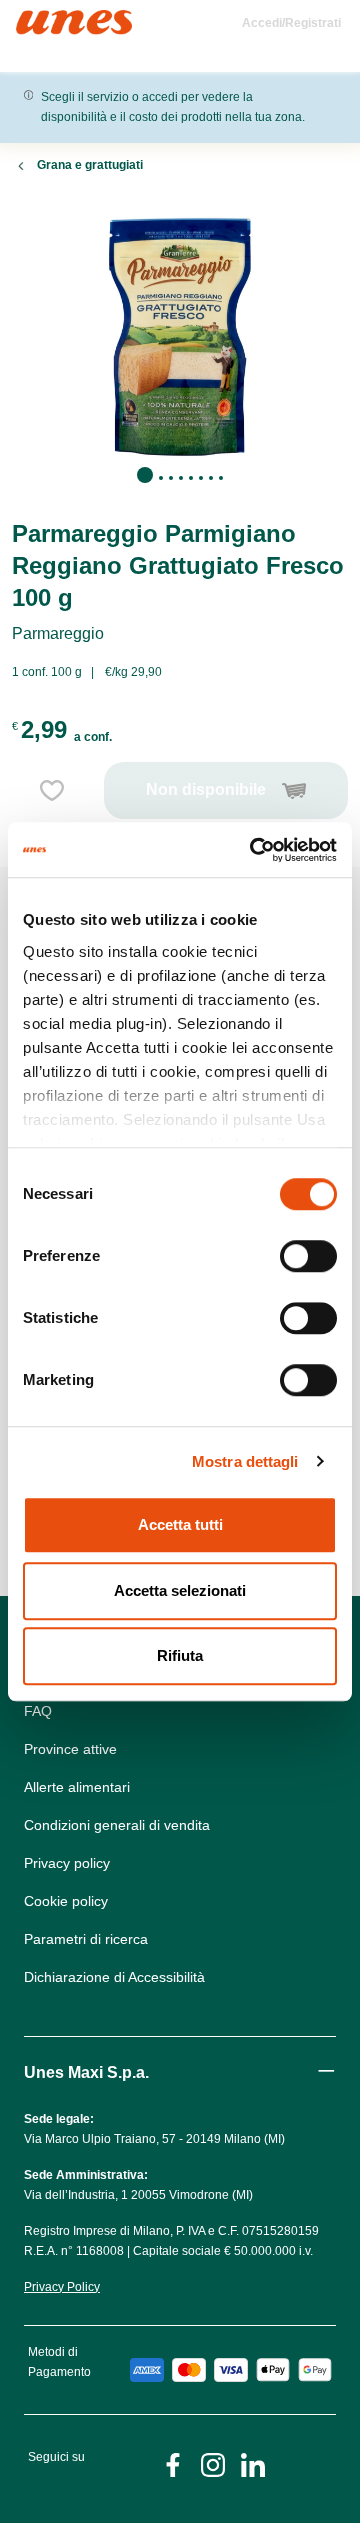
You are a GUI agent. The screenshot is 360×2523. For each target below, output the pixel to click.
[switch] (308, 1256)
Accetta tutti (180, 1524)
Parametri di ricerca (86, 1939)
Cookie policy (66, 1901)
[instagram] (213, 2463)
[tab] (145, 475)
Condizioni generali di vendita (117, 1825)
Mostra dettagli (245, 1461)
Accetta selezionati (180, 1590)
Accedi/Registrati (291, 23)
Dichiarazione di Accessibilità (114, 1977)
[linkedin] (253, 2463)
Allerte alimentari (77, 1787)
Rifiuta (180, 1655)
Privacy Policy (62, 2287)
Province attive (70, 1749)
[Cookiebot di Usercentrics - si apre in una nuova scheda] (254, 850)
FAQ (38, 1711)
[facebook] (173, 2463)
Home (37, 18)
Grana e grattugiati (90, 165)
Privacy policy (67, 1863)
